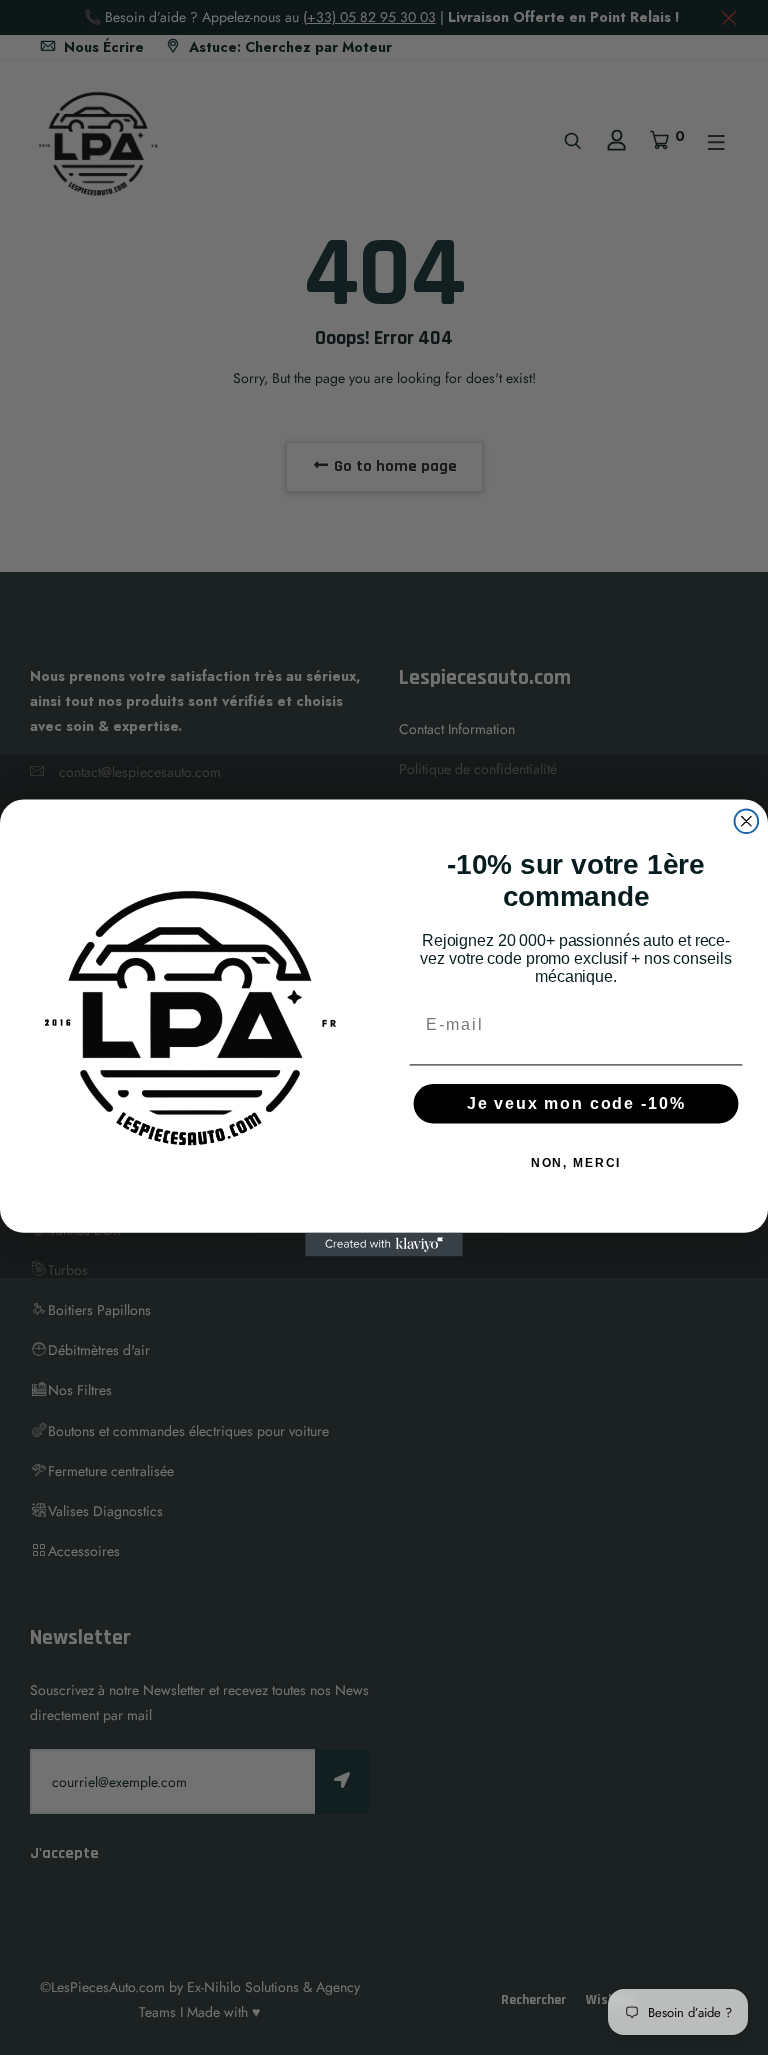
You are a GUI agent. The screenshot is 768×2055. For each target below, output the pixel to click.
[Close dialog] (747, 821)
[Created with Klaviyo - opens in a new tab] (384, 1244)
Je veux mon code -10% (576, 1103)
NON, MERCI (576, 1163)
